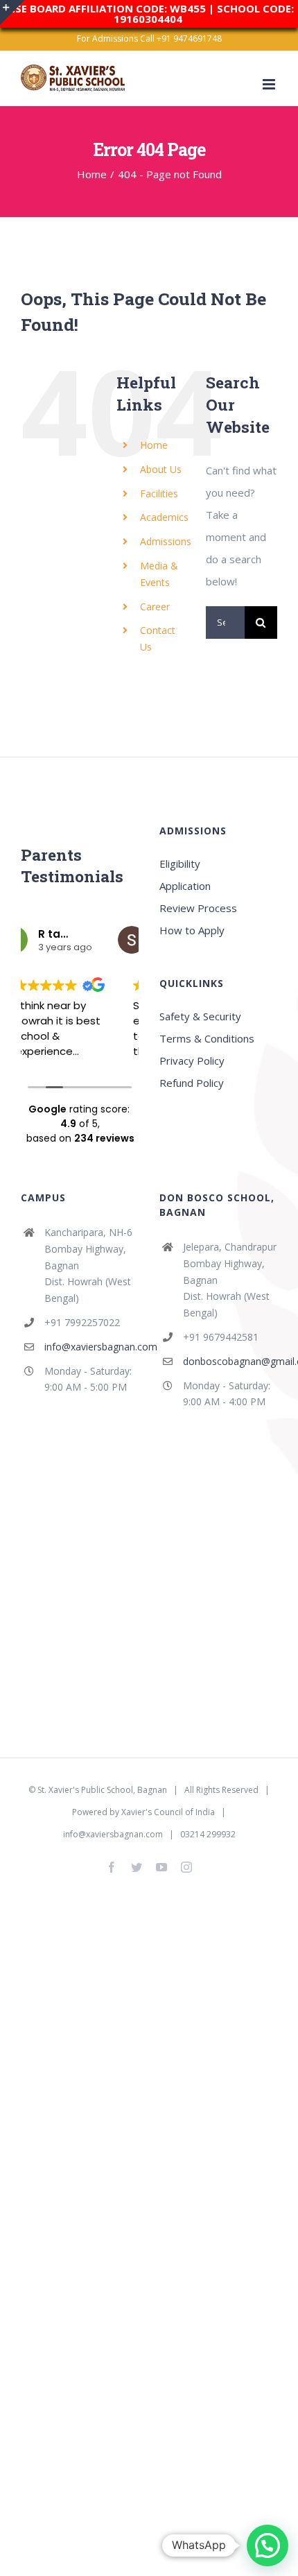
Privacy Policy (192, 1061)
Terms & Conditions (207, 1038)
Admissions (166, 541)
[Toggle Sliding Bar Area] (12, 12)
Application (185, 886)
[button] (268, 2545)
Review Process (198, 908)
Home (154, 445)
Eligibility (180, 864)
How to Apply (192, 930)
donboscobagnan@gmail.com (230, 1361)
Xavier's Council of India (168, 1812)
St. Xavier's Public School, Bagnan (102, 1790)
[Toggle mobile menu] (270, 84)
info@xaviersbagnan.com (91, 1347)
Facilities (159, 493)
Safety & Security (200, 1016)
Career (155, 607)
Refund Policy (192, 1083)
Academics (164, 517)
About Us (161, 469)
